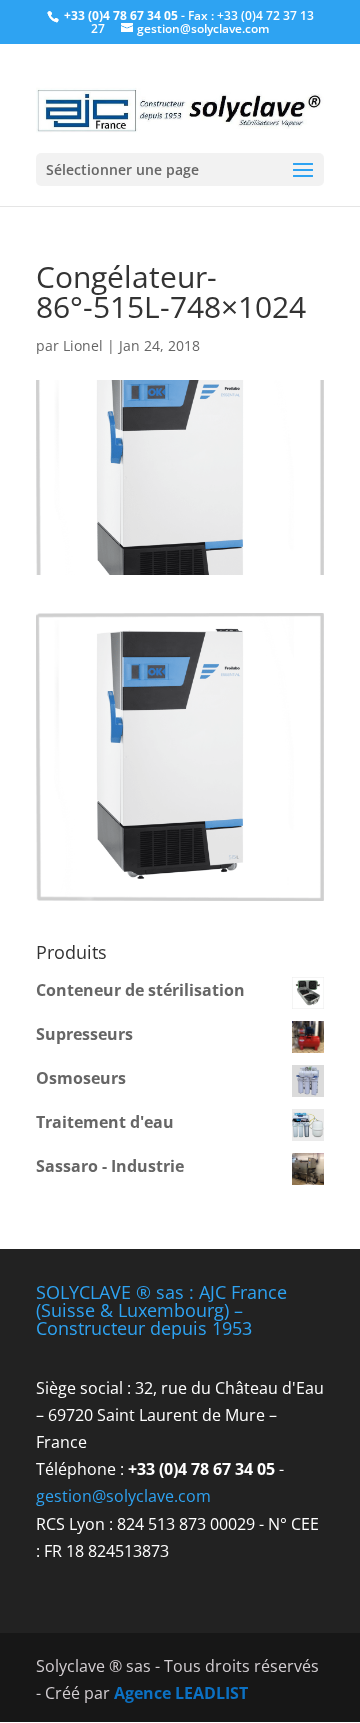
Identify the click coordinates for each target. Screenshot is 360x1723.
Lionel (83, 345)
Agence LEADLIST (181, 1693)
